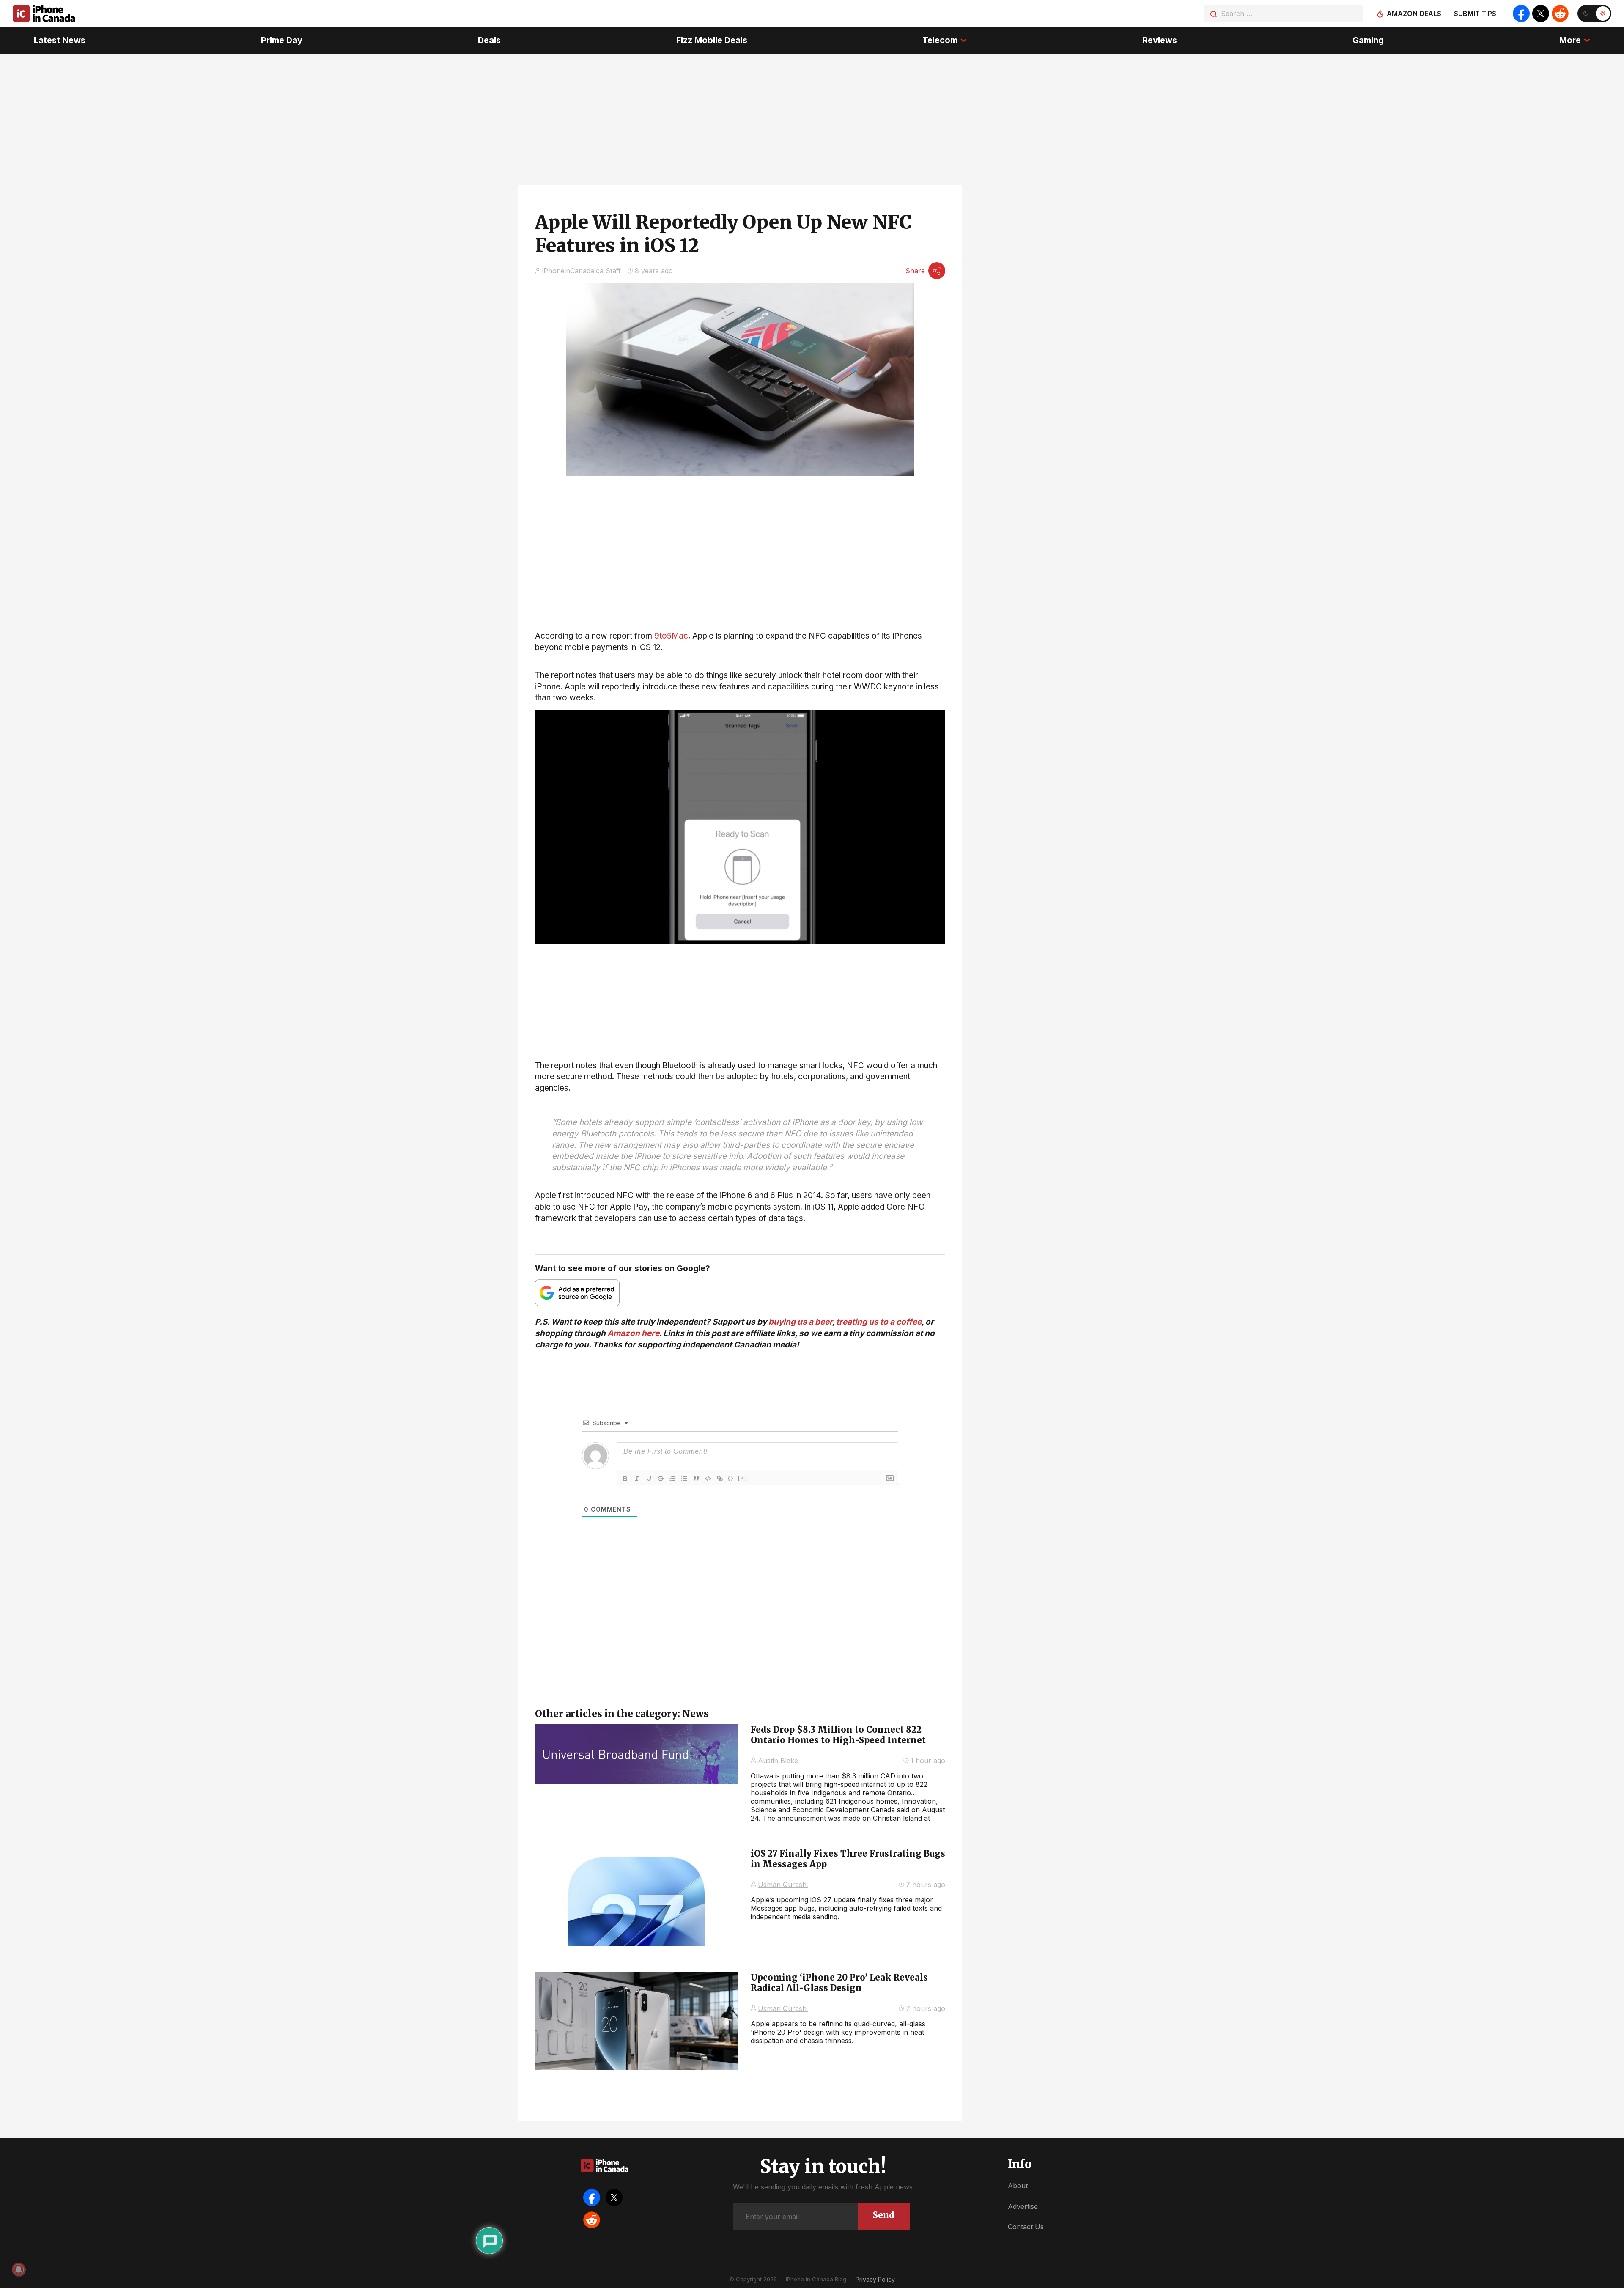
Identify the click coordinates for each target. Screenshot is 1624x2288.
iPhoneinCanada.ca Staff (582, 271)
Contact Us (1026, 2227)
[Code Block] (708, 1479)
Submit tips (1475, 14)
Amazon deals (1414, 14)
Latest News (60, 40)
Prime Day (282, 40)
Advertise (1023, 2206)
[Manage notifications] (19, 2269)
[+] (743, 1478)
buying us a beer (800, 1322)
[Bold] (625, 1479)
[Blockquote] (696, 1479)
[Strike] (661, 1479)
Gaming (1368, 40)
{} (731, 1478)
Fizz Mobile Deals (712, 40)
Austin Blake (778, 1761)
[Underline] (649, 1479)
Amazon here (633, 1333)
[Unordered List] (684, 1479)
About (1018, 2186)
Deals (489, 40)
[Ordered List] (672, 1479)
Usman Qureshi (783, 1885)
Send (884, 2215)
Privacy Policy (875, 2279)
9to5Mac (671, 636)
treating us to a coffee (879, 1322)
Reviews (1160, 40)
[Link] (720, 1479)
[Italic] (637, 1479)
